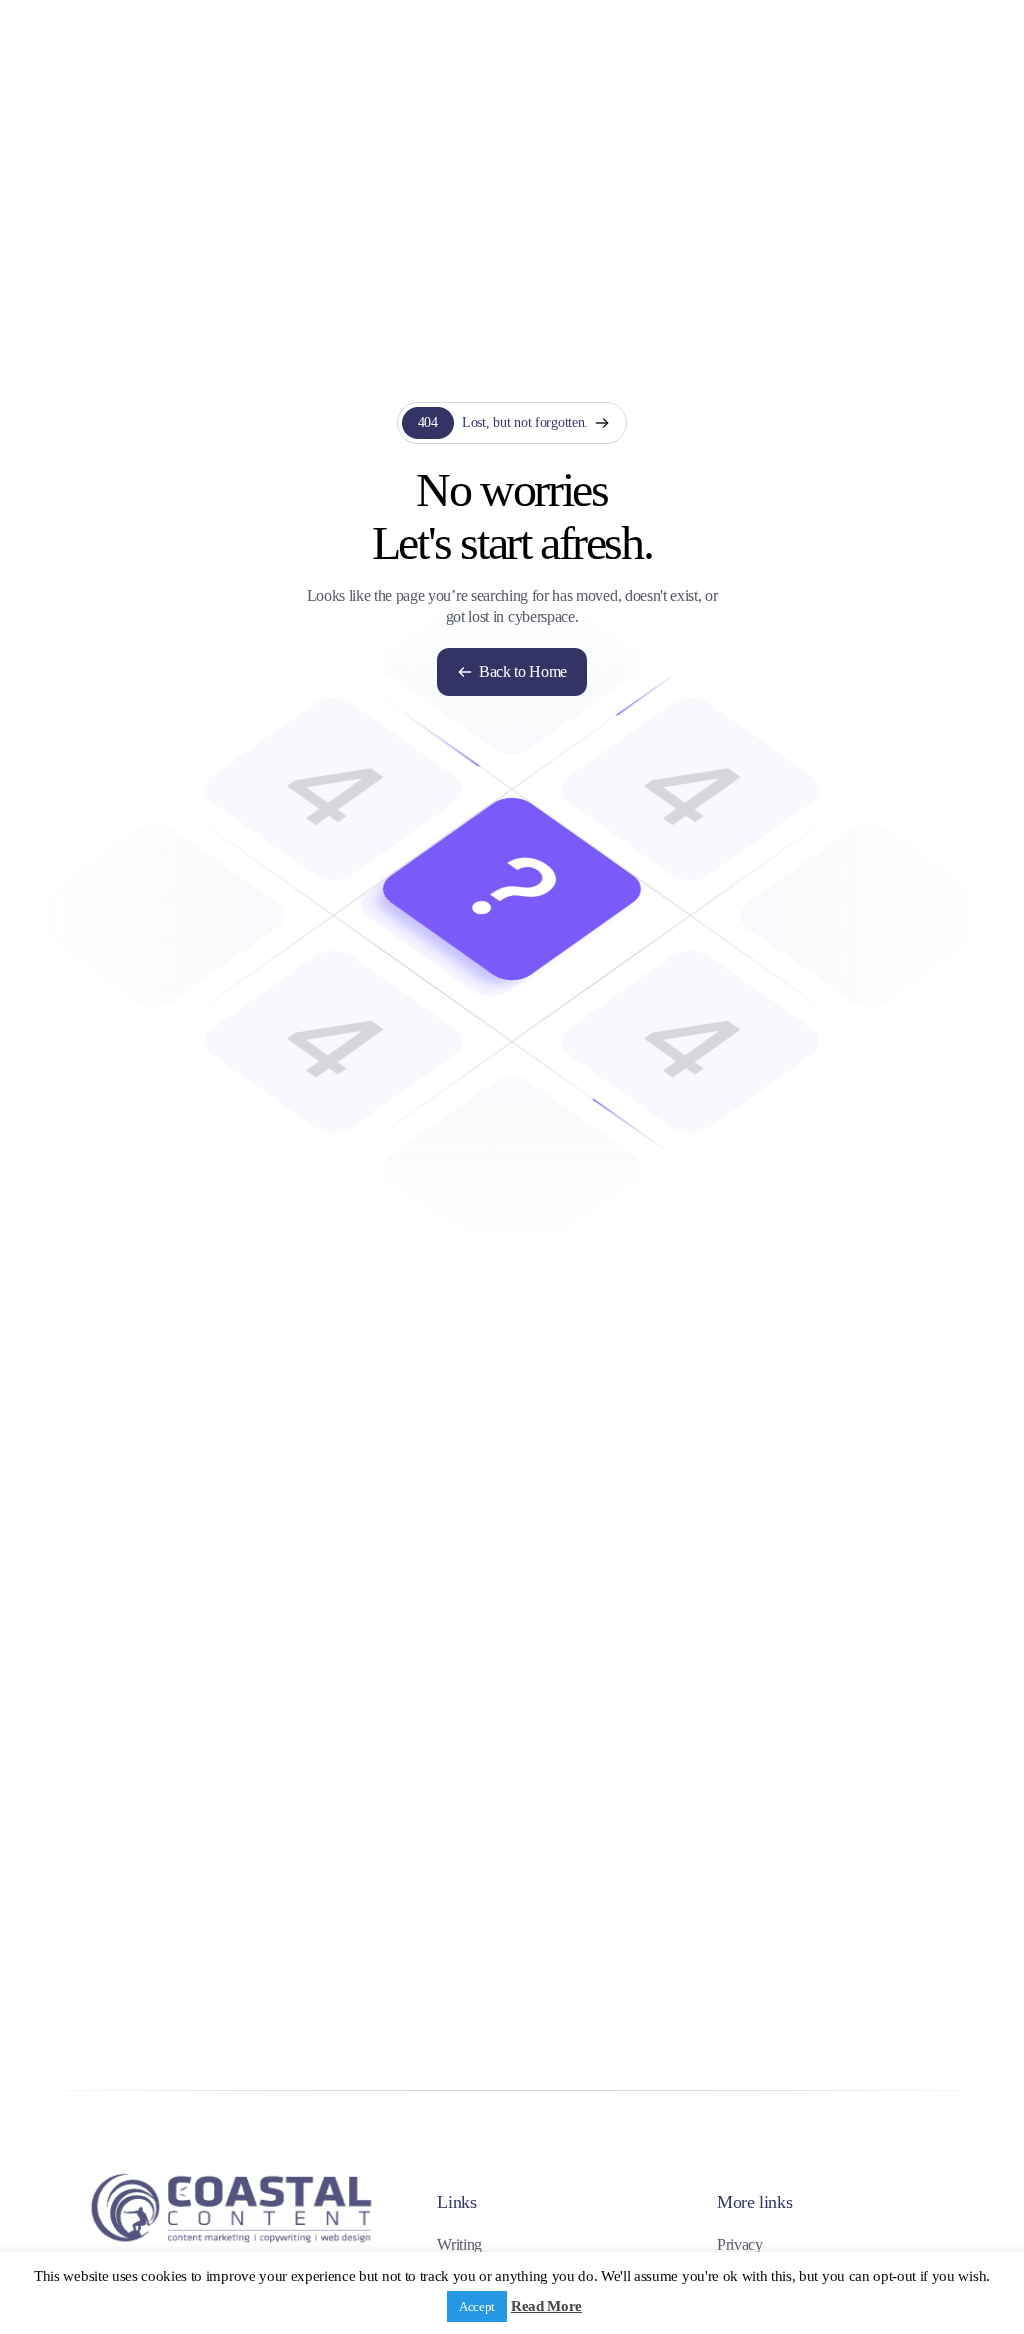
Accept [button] (477, 2306)
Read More (546, 2306)
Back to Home (523, 671)
